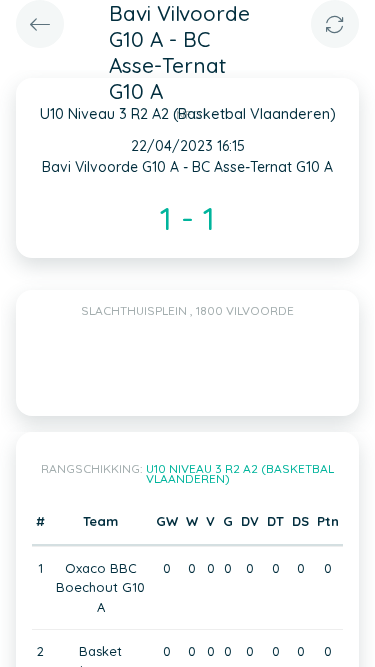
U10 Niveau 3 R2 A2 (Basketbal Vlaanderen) (240, 473)
